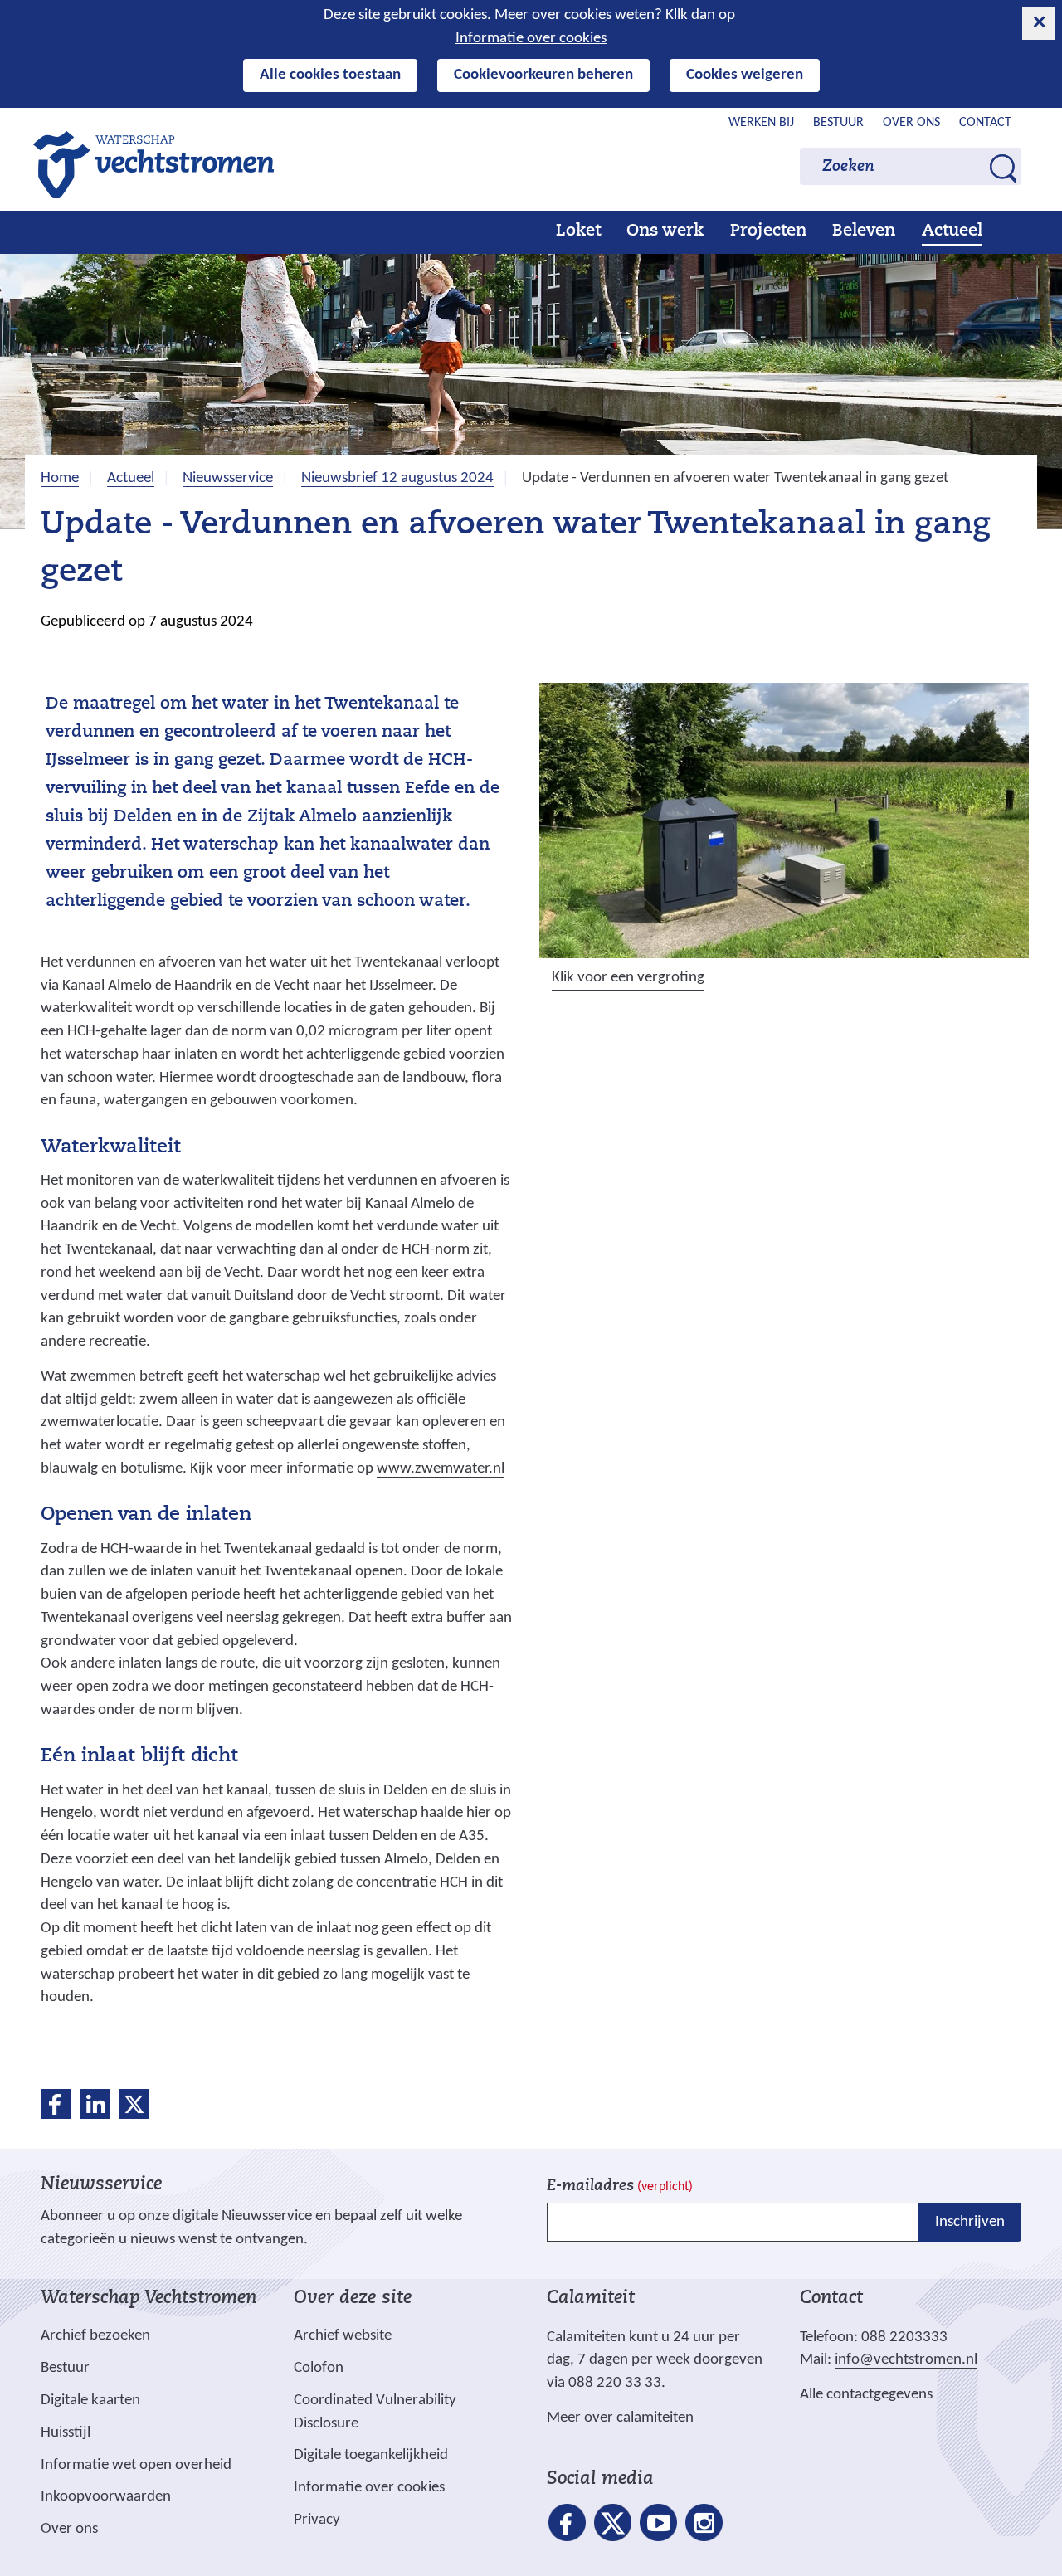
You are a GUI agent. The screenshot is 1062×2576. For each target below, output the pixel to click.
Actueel (952, 231)
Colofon (319, 2368)
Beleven (864, 231)
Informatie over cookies (531, 39)
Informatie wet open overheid (136, 2466)
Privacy (317, 2520)
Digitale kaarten (90, 2401)
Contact (985, 123)
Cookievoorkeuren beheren (543, 75)
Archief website (343, 2336)
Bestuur (838, 123)
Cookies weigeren (745, 75)
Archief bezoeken (95, 2336)
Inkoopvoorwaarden (106, 2497)
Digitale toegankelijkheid (371, 2455)
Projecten (768, 231)
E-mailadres (620, 2186)
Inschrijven (970, 2222)
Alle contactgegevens (866, 2395)
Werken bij (761, 123)
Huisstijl (66, 2433)
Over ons (911, 123)
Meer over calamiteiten (620, 2418)
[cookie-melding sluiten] (1039, 23)
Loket (578, 231)
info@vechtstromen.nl (906, 2360)
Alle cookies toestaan (330, 75)
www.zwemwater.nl (441, 1469)
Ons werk (665, 231)
